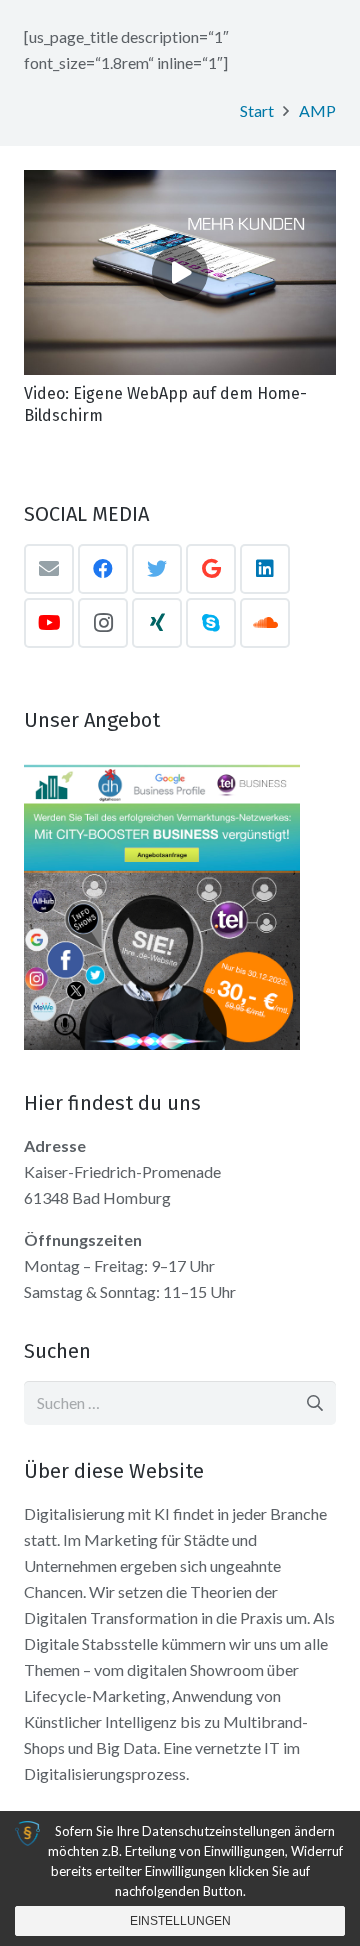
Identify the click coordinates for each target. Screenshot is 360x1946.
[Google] (211, 569)
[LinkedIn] (265, 569)
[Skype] (211, 623)
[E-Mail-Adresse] (49, 569)
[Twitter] (157, 569)
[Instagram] (103, 623)
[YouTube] (49, 623)
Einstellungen (180, 1921)
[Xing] (157, 623)
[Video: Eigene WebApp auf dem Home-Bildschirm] (180, 272)
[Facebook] (103, 569)
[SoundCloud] (265, 623)
